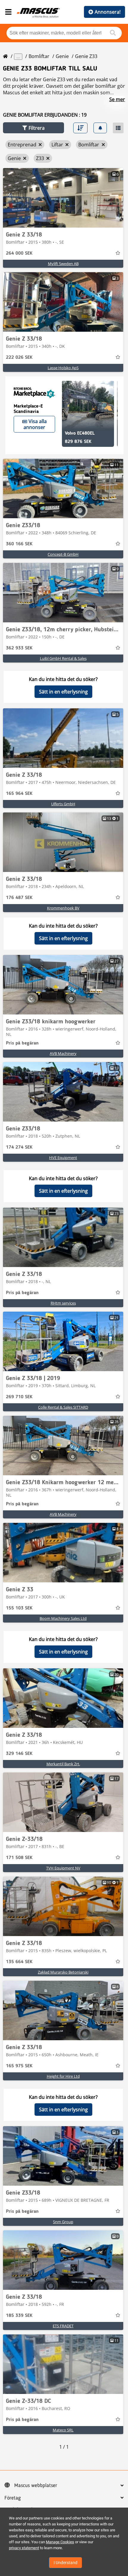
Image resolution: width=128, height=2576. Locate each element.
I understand (65, 2563)
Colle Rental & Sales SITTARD (63, 1407)
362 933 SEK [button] (19, 648)
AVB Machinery (63, 1053)
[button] (33, 128)
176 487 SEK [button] (19, 898)
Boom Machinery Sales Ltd (63, 1618)
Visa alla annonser (35, 424)
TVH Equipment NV (63, 1868)
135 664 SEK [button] (19, 1962)
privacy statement (24, 2548)
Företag (13, 2498)
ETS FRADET (63, 2326)
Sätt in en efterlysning (63, 692)
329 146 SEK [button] (19, 1754)
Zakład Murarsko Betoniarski (63, 1972)
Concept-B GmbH (63, 554)
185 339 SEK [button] (19, 2316)
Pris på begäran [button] (22, 1043)
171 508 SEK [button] (19, 1858)
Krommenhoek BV (63, 908)
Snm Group (63, 2222)
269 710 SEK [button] (19, 1397)
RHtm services (63, 1303)
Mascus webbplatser (36, 2486)
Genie (62, 56)
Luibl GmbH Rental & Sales (63, 658)
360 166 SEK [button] (19, 544)
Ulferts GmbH (63, 804)
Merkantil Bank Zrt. (63, 1764)
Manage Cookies (60, 2542)
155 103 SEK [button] (19, 1608)
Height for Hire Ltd (63, 2076)
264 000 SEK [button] (19, 253)
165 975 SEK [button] (19, 2066)
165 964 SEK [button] (19, 794)
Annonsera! (108, 12)
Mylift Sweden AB (63, 264)
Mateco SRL (63, 2430)
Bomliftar (39, 56)
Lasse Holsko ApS (63, 368)
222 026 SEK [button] (19, 358)
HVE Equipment (63, 1158)
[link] (63, 198)
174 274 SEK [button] (19, 1147)
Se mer (117, 99)
